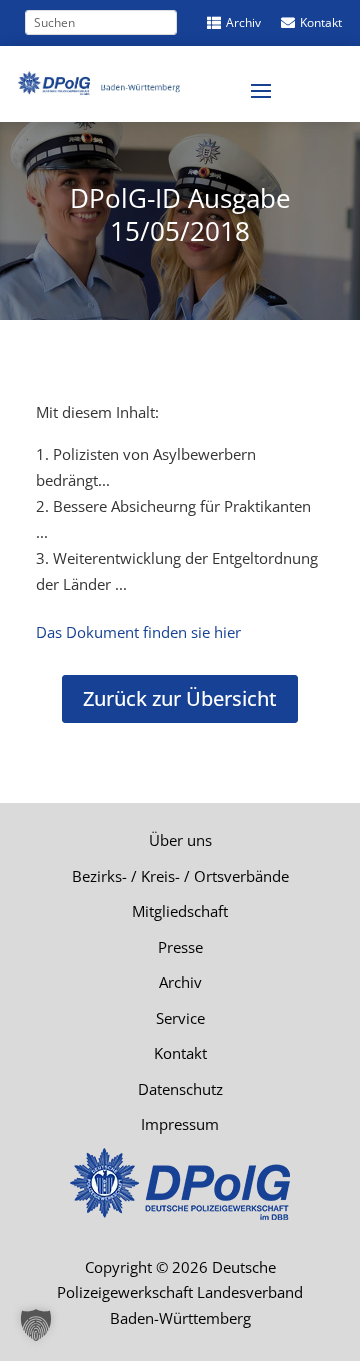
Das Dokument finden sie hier (138, 632)
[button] (36, 1325)
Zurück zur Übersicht (180, 698)
